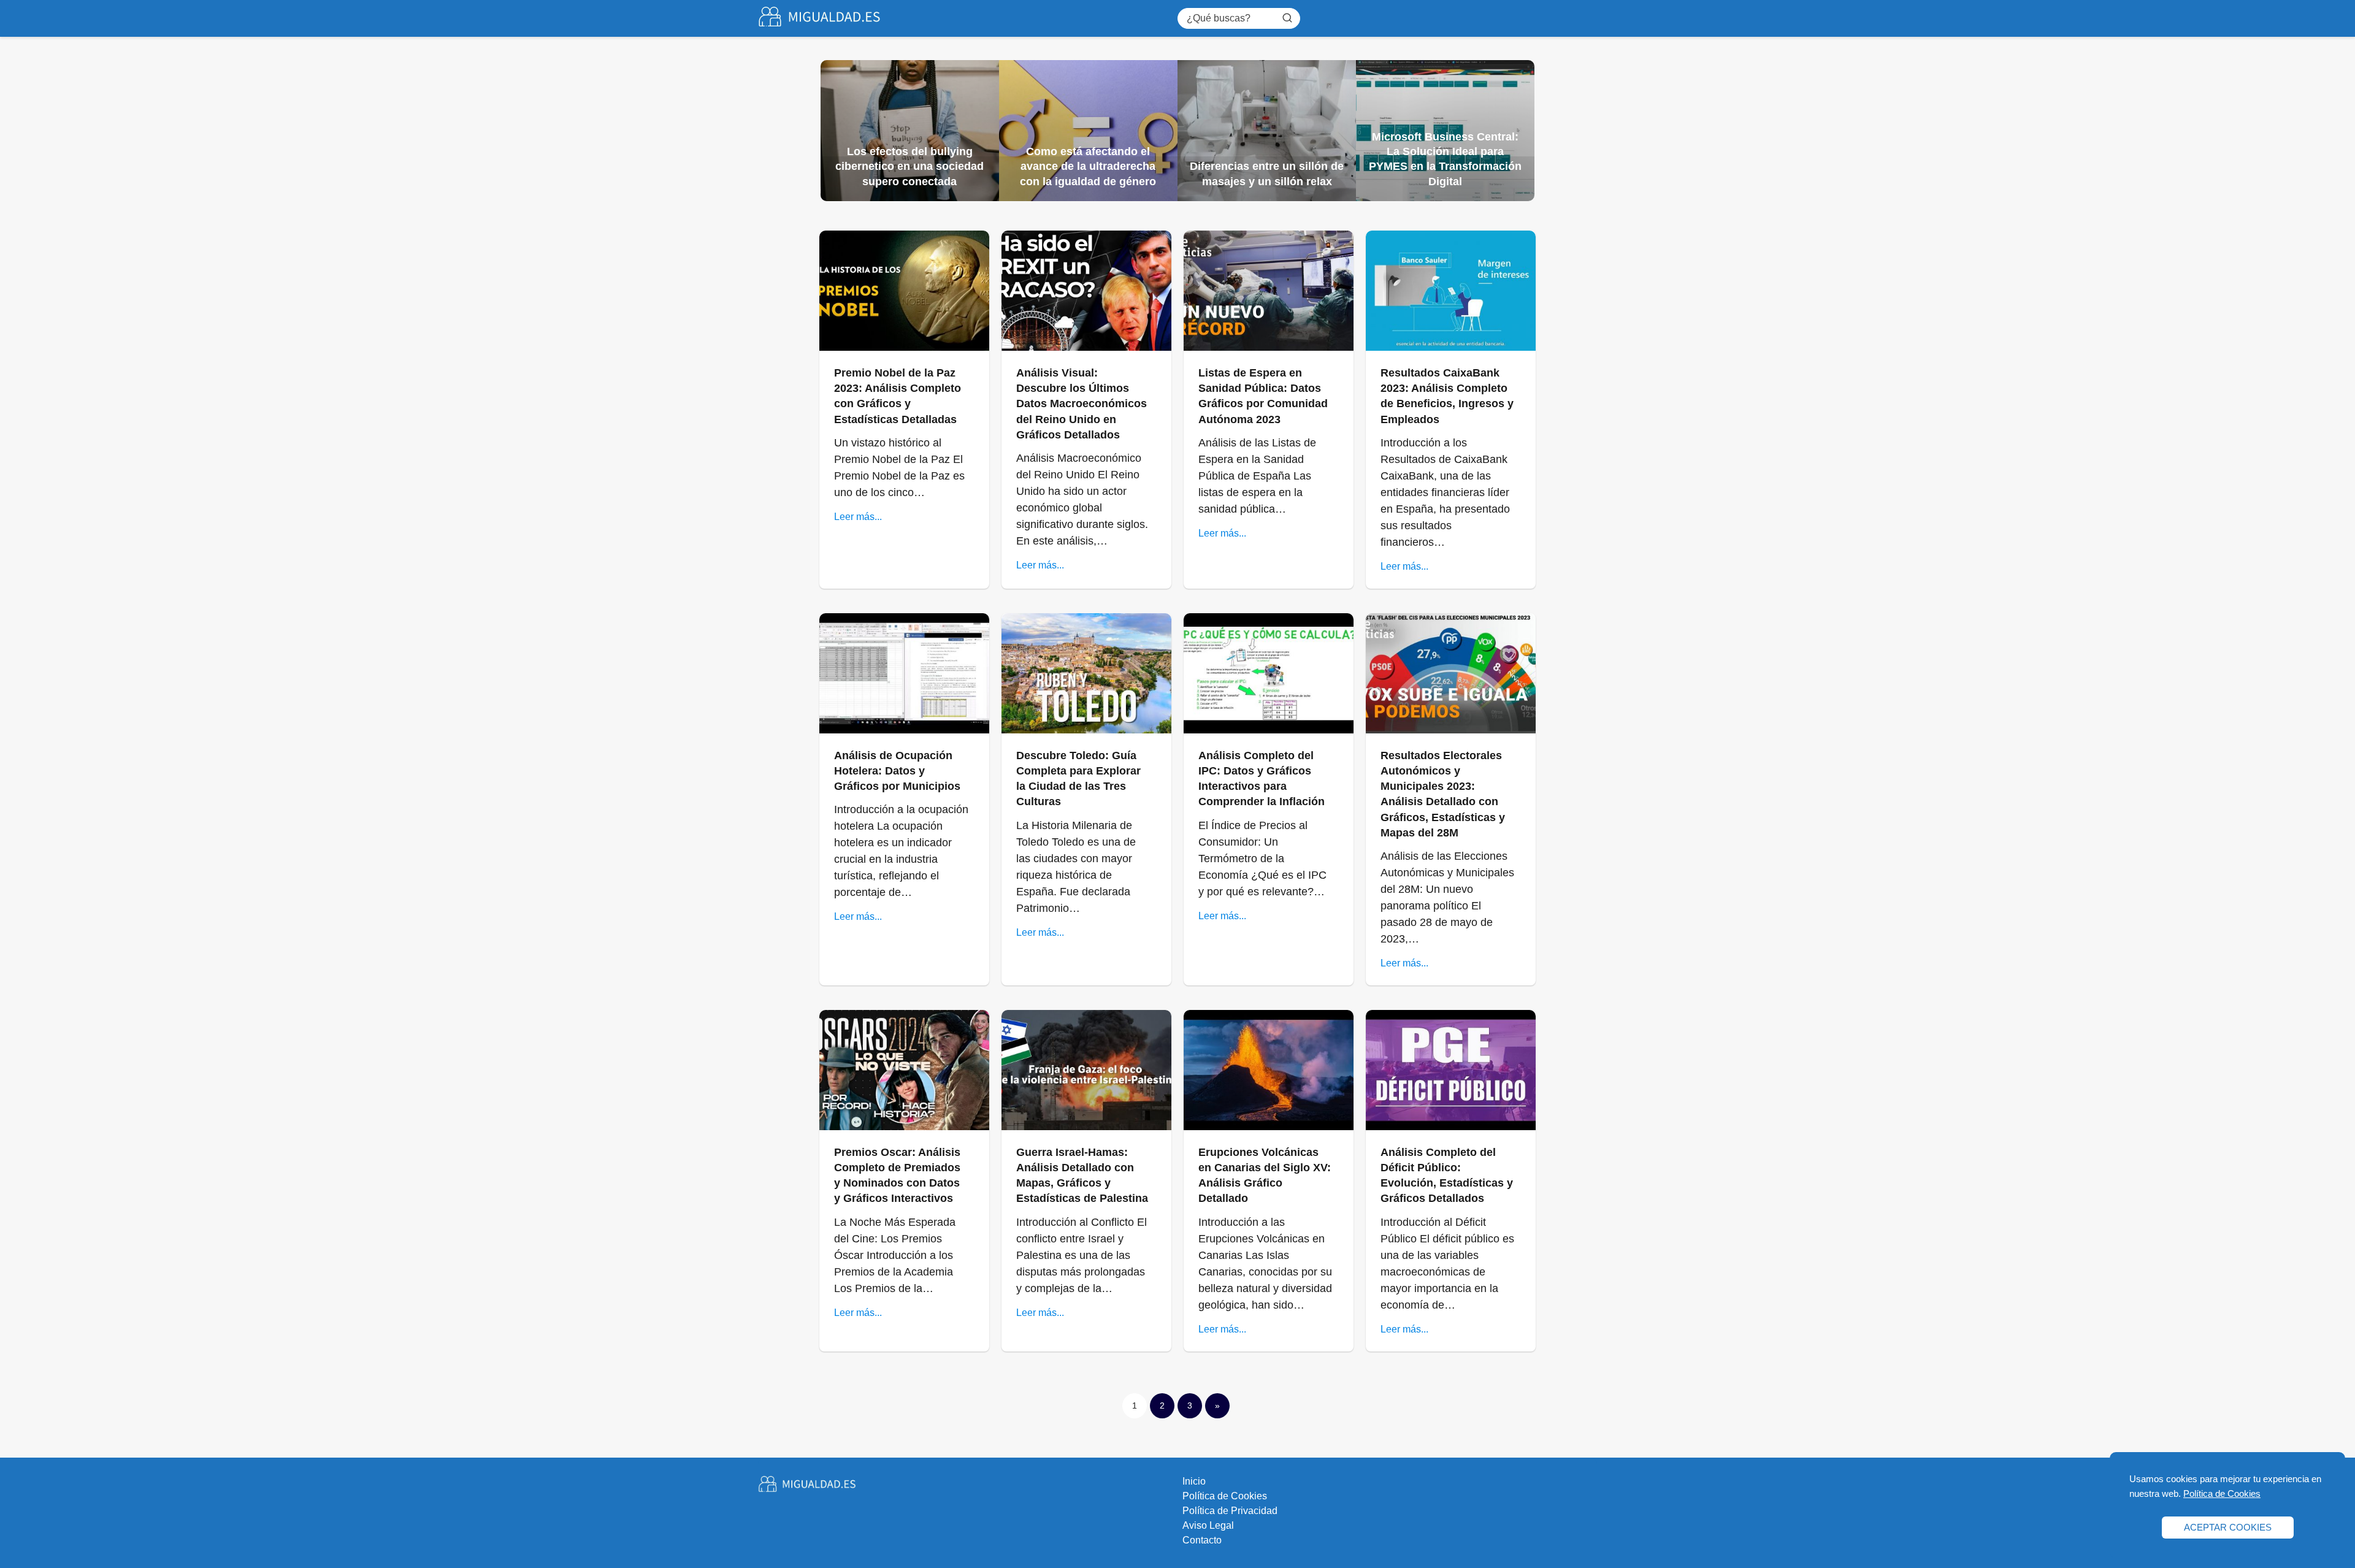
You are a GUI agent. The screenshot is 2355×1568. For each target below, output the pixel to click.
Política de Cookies (1225, 1496)
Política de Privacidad (1230, 1511)
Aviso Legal (1208, 1525)
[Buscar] (1287, 18)
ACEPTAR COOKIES (2228, 1527)
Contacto (1202, 1540)
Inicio (1194, 1481)
